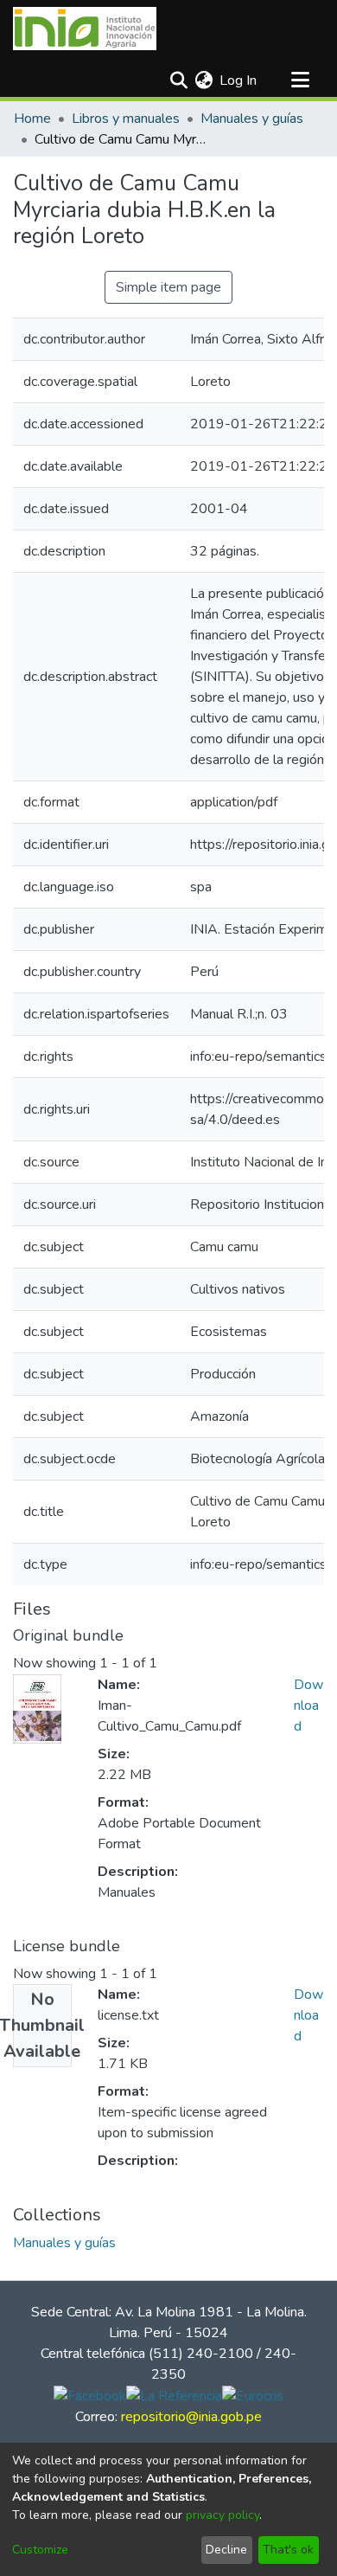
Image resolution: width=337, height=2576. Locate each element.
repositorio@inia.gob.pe (191, 2417)
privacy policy (223, 2515)
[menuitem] (203, 80)
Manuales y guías (252, 119)
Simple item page (168, 287)
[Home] (85, 29)
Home (32, 119)
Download (308, 1706)
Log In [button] (239, 80)
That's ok (288, 2550)
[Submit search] (178, 80)
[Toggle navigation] (300, 80)
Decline (226, 2550)
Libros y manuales (126, 119)
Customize (40, 2550)
